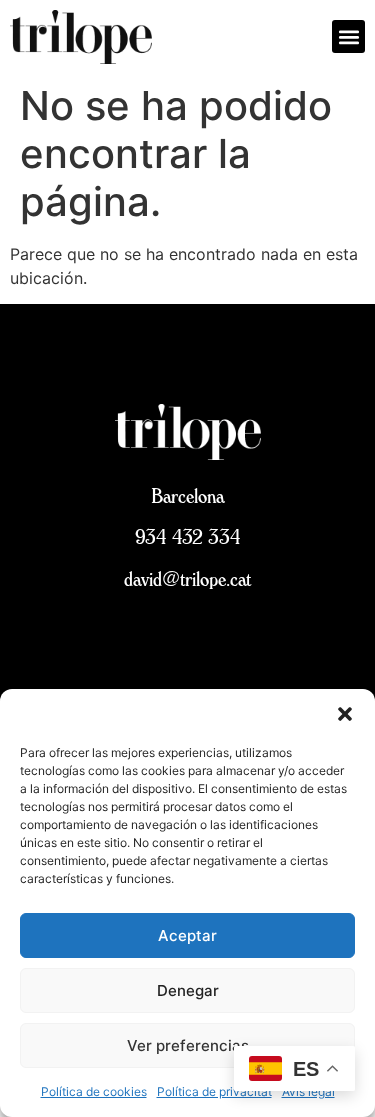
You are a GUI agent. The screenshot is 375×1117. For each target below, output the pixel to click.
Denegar (188, 990)
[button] (345, 714)
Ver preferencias (188, 1045)
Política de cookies (94, 1091)
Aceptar (187, 935)
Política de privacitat (214, 1091)
